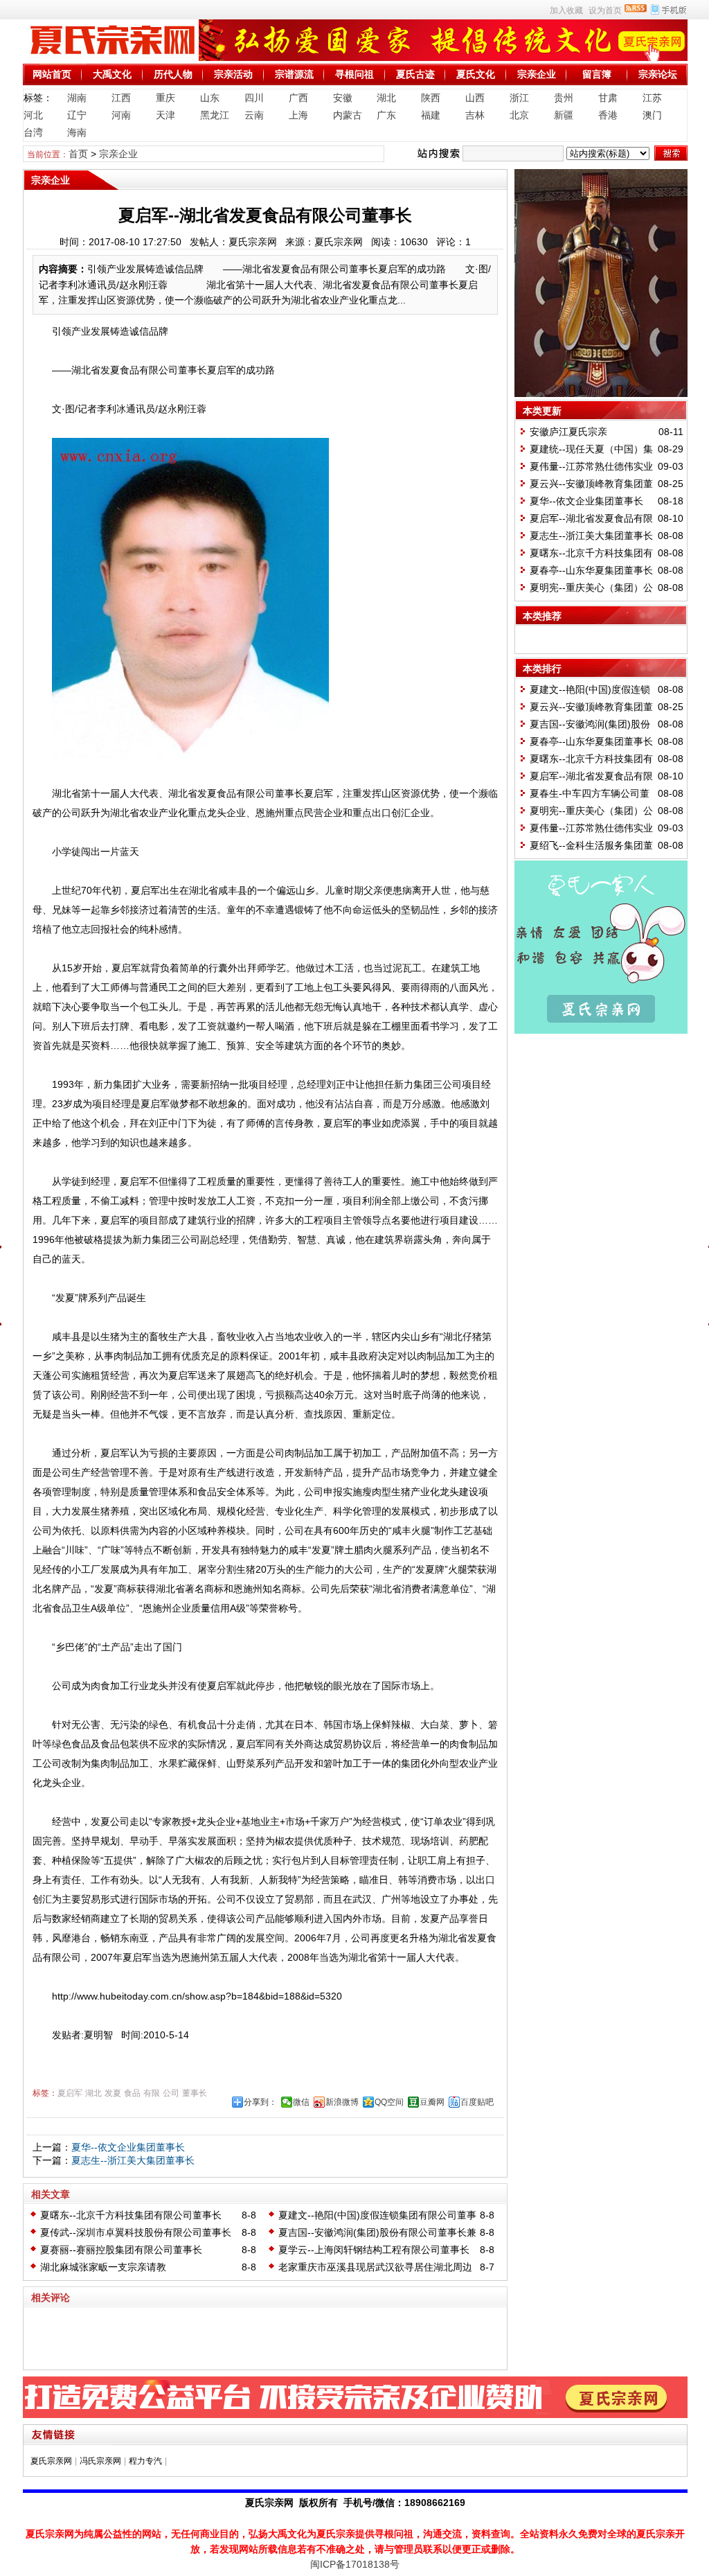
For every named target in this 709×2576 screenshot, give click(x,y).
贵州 (564, 98)
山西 (475, 98)
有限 (152, 2093)
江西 (121, 98)
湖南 (77, 98)
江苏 (652, 98)
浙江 (519, 98)
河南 (121, 115)
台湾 (33, 132)
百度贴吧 (477, 2102)
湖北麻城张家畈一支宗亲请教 (103, 2267)
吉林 (475, 115)
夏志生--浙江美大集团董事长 (133, 2160)
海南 (77, 132)
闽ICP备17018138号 (355, 2564)
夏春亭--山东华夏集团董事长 (591, 570)
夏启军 (70, 2093)
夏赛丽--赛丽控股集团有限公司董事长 (121, 2250)
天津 (165, 115)
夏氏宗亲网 (51, 2461)
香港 (608, 115)
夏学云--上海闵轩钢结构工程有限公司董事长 (374, 2250)
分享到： (260, 2102)
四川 (254, 98)
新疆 (564, 115)
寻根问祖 (354, 74)
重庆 (165, 98)
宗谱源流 (294, 74)
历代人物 (173, 74)
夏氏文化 (476, 74)
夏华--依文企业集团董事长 (128, 2147)
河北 (33, 115)
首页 (78, 154)
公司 (171, 2093)
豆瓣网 (432, 2102)
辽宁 (77, 115)
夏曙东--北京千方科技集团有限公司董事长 (131, 2215)
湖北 (386, 98)
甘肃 (608, 98)
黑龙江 (215, 115)
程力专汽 (145, 2461)
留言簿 (597, 74)
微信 (301, 2102)
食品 (132, 2093)
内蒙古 (348, 115)
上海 (298, 115)
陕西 (431, 98)
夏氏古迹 (415, 74)
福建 (431, 115)
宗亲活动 (233, 74)
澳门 (652, 115)
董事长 (195, 2093)
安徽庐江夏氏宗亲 (568, 432)
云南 (254, 115)
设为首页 (605, 10)
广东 (386, 115)
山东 (210, 98)
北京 (519, 115)
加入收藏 (566, 10)
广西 (298, 98)
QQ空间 (389, 2102)
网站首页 (52, 74)
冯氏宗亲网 (100, 2461)
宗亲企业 (537, 74)
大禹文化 (112, 74)
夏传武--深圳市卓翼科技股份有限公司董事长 (136, 2232)
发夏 (113, 2093)
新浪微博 (342, 2102)
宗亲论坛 (658, 74)
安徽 (343, 98)
